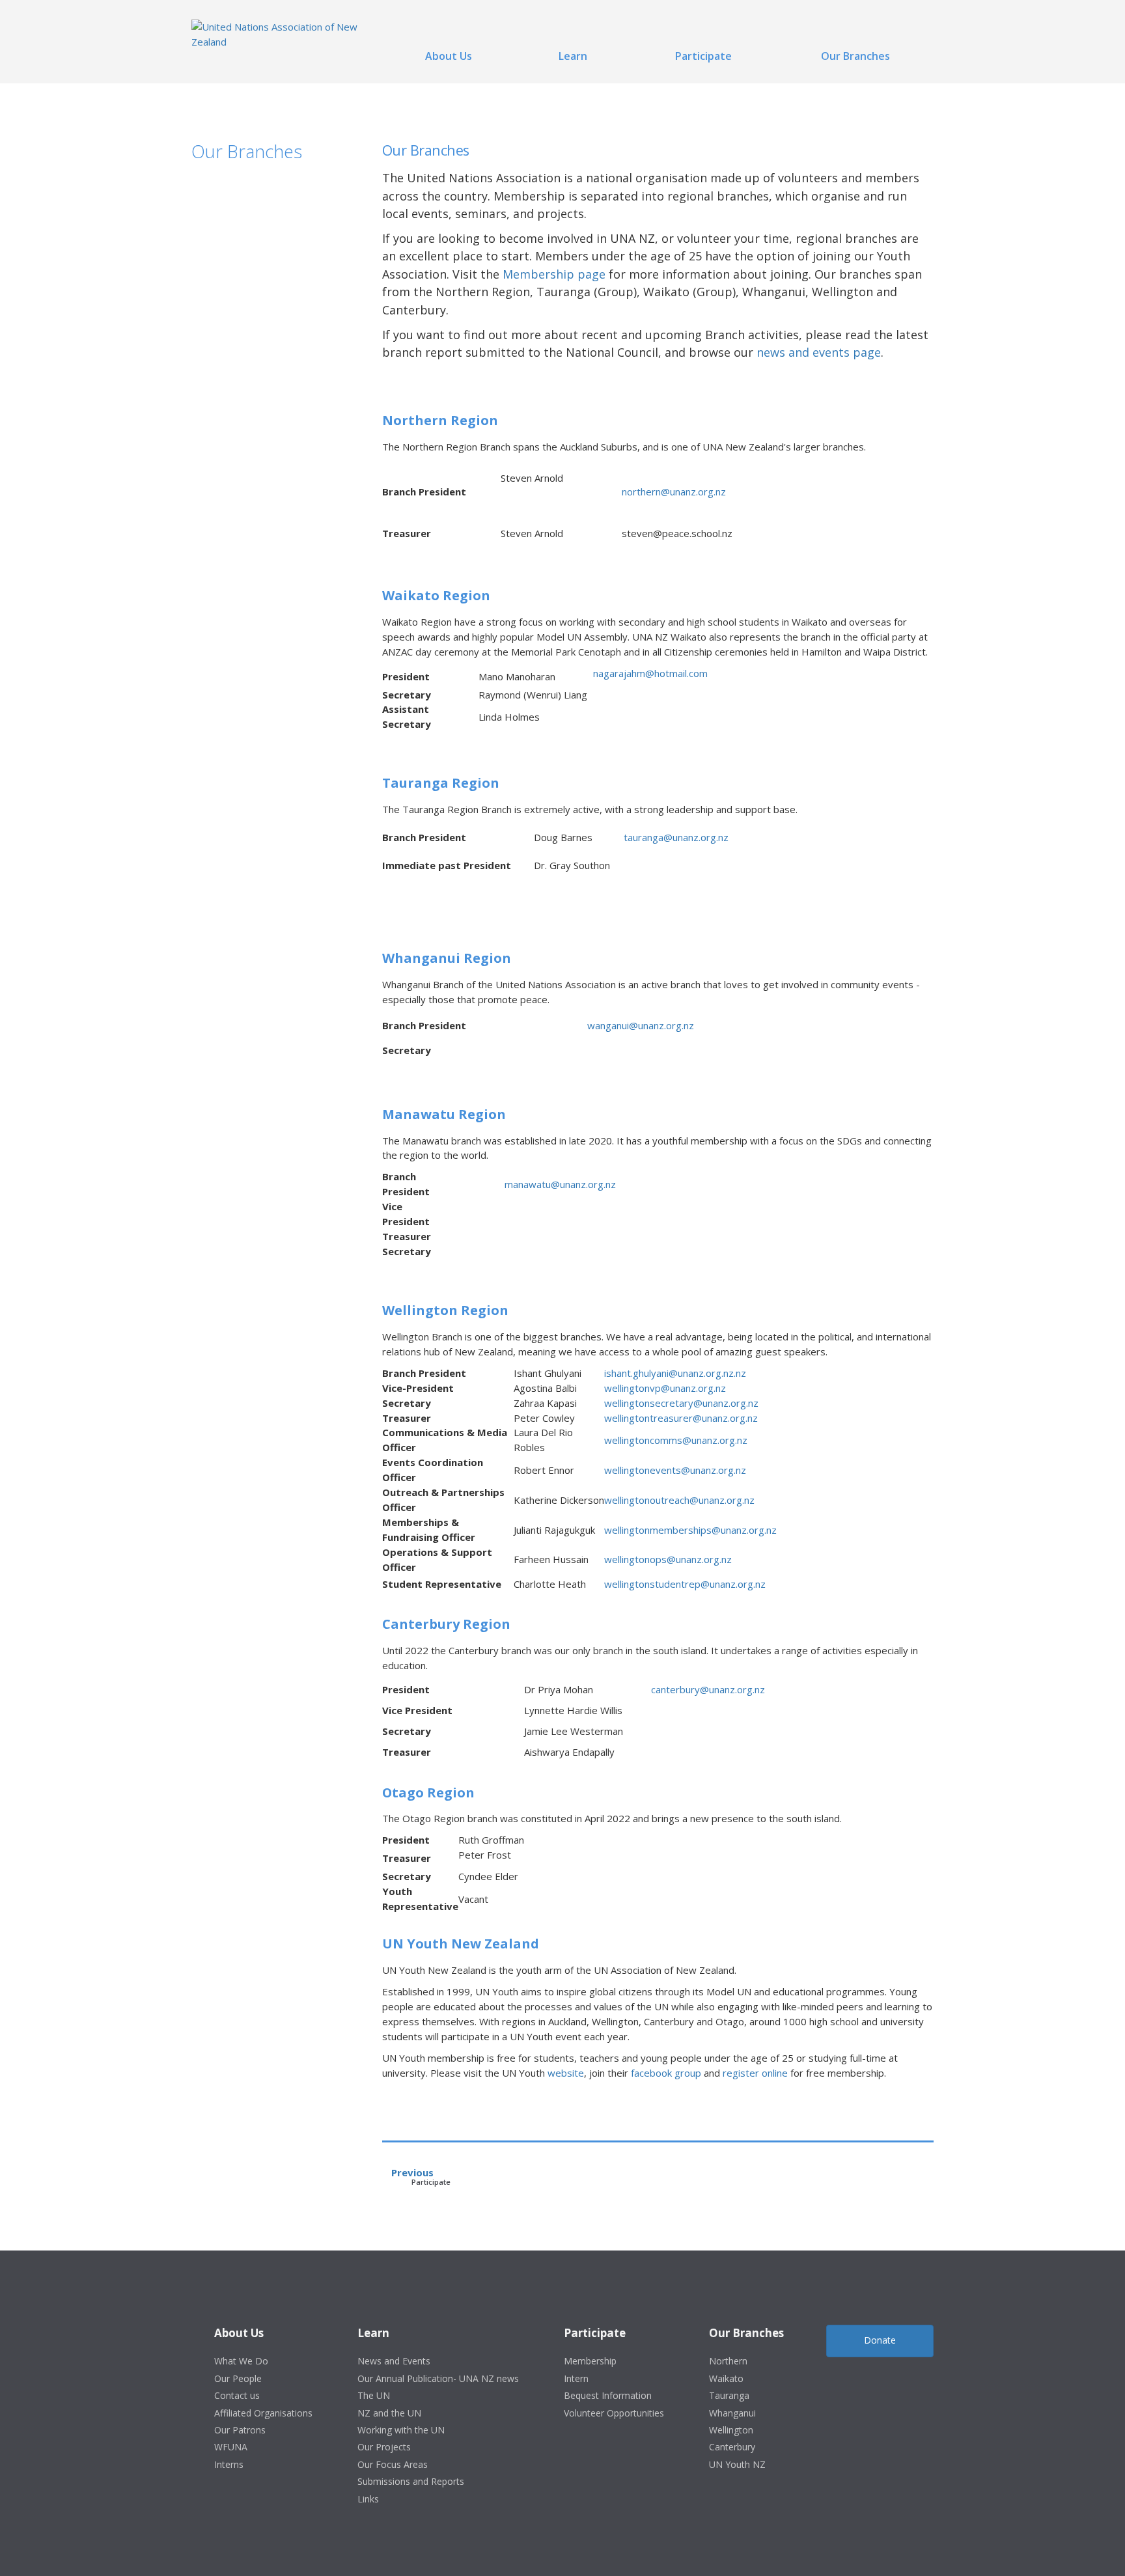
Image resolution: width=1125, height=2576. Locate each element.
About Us (449, 56)
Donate (880, 2340)
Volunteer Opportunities (614, 2413)
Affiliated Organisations (263, 2413)
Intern (576, 2378)
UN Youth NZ (737, 2464)
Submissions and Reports (411, 2481)
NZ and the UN (389, 2413)
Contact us (237, 2395)
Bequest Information (608, 2395)
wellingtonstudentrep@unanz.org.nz (685, 1584)
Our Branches (855, 56)
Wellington (731, 2430)
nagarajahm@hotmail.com (650, 673)
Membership (590, 2361)
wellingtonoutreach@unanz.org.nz (679, 1500)
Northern (728, 2361)
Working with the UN (401, 2430)
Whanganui (732, 2413)
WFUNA (231, 2447)
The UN (374, 2395)
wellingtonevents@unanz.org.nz (675, 1470)
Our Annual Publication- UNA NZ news (438, 2378)
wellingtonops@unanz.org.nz (668, 1559)
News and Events (394, 2361)
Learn (573, 56)
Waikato (726, 2378)
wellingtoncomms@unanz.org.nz (676, 1440)
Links (368, 2499)
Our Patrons (240, 2430)
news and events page (819, 352)
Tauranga (729, 2395)
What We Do (241, 2361)
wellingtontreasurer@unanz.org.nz (681, 1418)
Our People (238, 2378)
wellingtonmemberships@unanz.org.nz (690, 1530)
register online (755, 2073)
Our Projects (384, 2447)
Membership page (554, 274)
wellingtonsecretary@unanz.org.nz (681, 1403)
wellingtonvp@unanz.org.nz (665, 1388)
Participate (703, 56)
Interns (229, 2464)
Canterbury (732, 2447)
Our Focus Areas (393, 2464)
